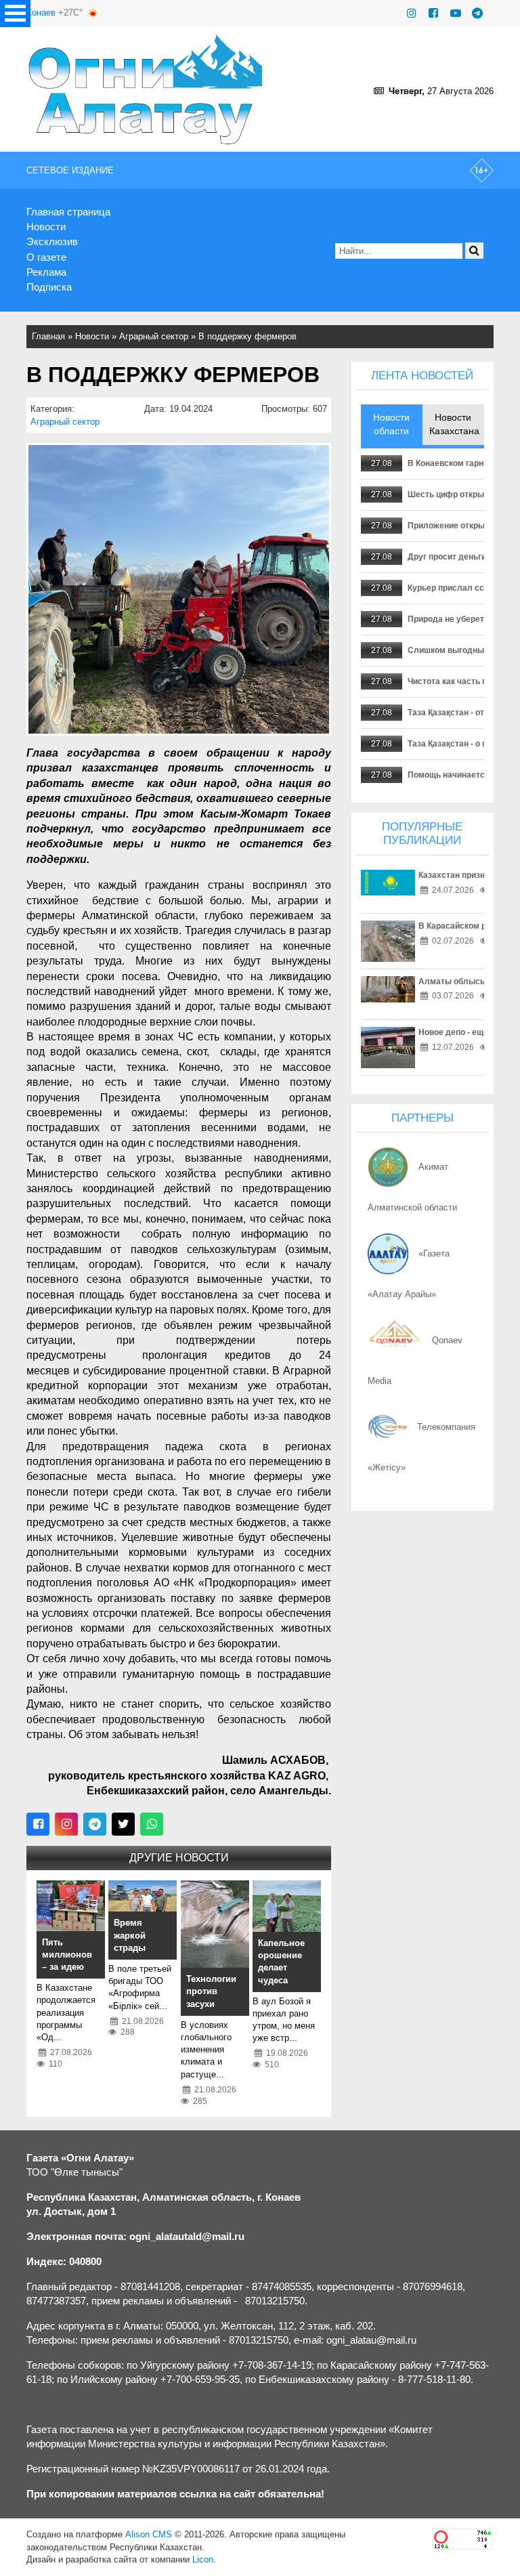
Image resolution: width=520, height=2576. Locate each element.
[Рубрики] (15, 14)
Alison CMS (149, 2534)
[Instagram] (412, 13)
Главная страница (68, 212)
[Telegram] (477, 13)
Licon (203, 2559)
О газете (46, 257)
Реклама (46, 272)
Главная (48, 336)
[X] (123, 1824)
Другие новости (179, 1858)
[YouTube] (456, 13)
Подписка (49, 287)
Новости (46, 227)
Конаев (41, 13)
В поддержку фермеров (247, 336)
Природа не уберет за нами (462, 619)
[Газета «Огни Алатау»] (146, 89)
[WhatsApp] (152, 1824)
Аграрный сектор (154, 336)
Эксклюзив (52, 241)
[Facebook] (433, 13)
